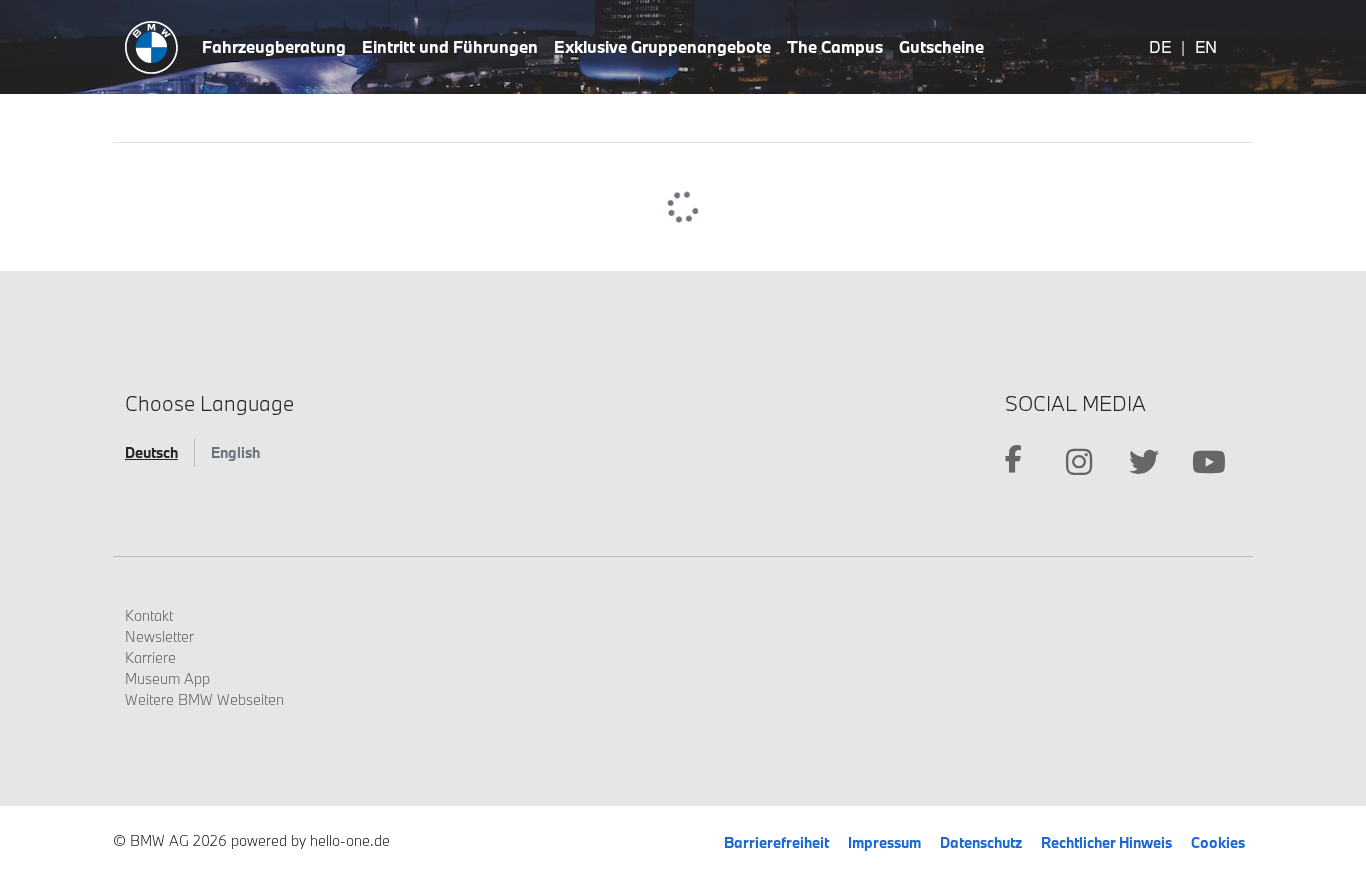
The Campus (835, 46)
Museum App (167, 678)
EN (1206, 46)
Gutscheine (941, 46)
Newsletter (159, 636)
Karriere (150, 657)
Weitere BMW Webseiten (204, 699)
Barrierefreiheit (778, 842)
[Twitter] (1143, 461)
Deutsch (151, 452)
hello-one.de (350, 840)
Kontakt (149, 615)
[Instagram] (1078, 461)
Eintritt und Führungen (450, 46)
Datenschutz (982, 842)
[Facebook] (1013, 461)
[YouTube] (1208, 461)
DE (1160, 46)
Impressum (886, 842)
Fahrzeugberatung (274, 46)
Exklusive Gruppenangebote (662, 46)
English (235, 452)
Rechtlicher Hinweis (1108, 842)
